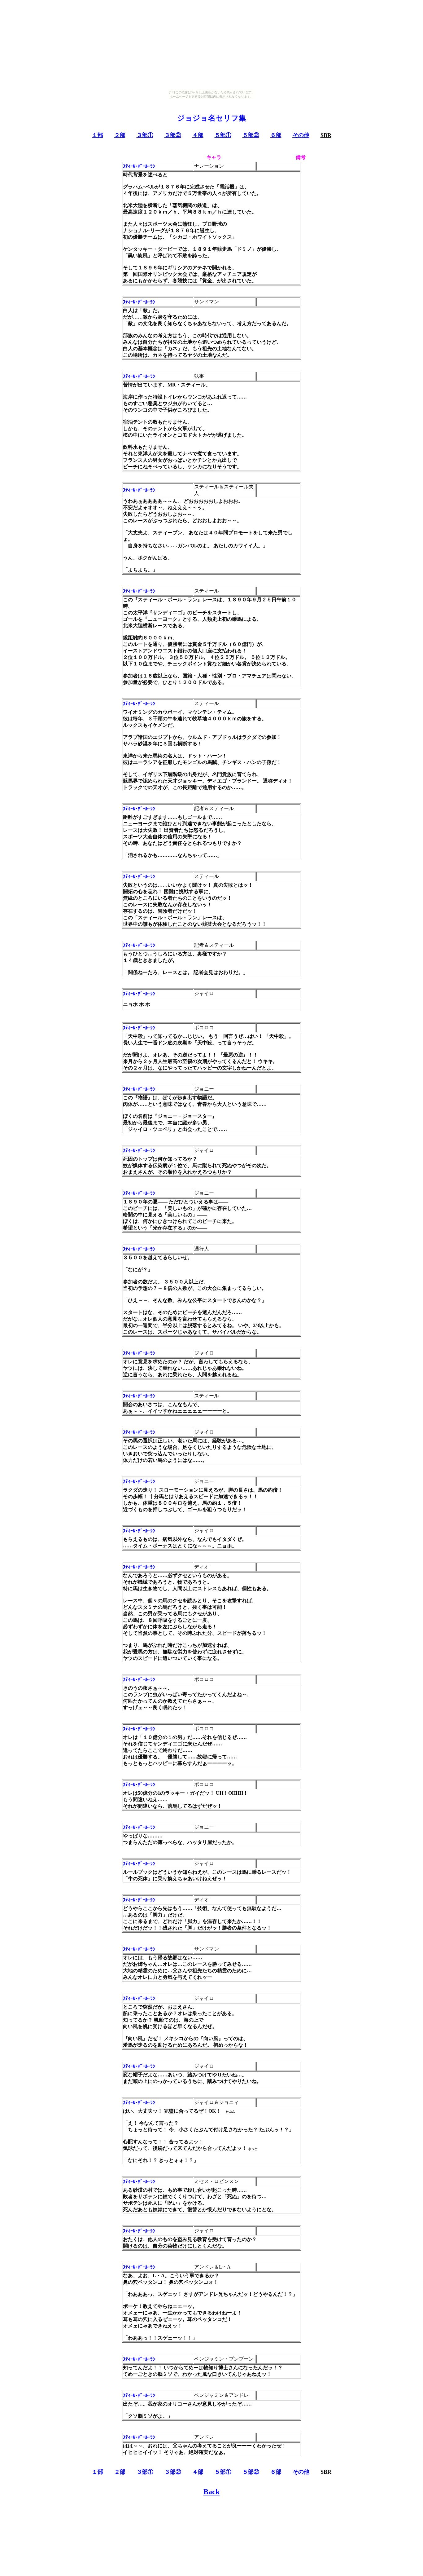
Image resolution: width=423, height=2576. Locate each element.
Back (211, 2492)
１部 (98, 135)
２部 (120, 135)
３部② (173, 135)
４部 (198, 135)
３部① (145, 135)
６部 (276, 135)
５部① (223, 135)
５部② (251, 135)
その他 (301, 135)
